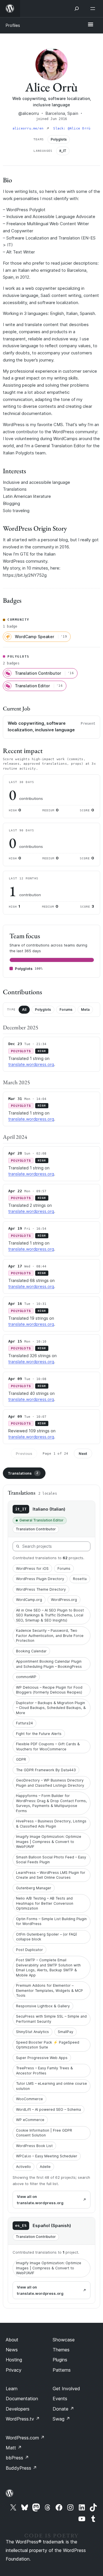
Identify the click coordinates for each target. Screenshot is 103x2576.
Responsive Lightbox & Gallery (43, 2006)
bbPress (17, 2458)
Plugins (60, 2360)
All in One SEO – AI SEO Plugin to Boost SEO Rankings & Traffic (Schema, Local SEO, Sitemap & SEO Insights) (50, 1615)
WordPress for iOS (32, 1568)
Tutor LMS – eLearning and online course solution (51, 2086)
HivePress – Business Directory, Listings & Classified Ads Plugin (51, 1824)
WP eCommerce (30, 2120)
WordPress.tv (23, 2419)
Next (83, 1453)
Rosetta (80, 1579)
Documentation (22, 2399)
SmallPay (66, 2032)
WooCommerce (29, 2099)
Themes (61, 2350)
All (24, 1010)
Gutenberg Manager (34, 1888)
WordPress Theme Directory (41, 1589)
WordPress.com (25, 2438)
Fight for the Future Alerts (39, 1734)
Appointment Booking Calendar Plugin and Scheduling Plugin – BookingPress (49, 1664)
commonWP (26, 1677)
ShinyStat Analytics (32, 2032)
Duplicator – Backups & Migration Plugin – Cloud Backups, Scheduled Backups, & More (51, 1708)
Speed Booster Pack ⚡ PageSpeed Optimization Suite (48, 2045)
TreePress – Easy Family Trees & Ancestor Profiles (44, 2071)
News (12, 2350)
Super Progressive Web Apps (42, 2058)
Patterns (62, 2370)
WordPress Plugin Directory (40, 1579)
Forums (66, 1010)
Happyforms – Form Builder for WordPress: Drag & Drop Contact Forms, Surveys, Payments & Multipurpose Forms (51, 1803)
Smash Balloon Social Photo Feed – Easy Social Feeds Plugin (51, 1860)
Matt (14, 2448)
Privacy (14, 2370)
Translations (23, 1473)
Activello (23, 2167)
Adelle (45, 2167)
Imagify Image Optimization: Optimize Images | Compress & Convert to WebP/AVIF (49, 1842)
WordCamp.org (29, 1600)
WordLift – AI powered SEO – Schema (48, 2109)
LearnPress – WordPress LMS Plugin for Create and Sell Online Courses (51, 1875)
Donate (63, 2409)
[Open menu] (94, 9)
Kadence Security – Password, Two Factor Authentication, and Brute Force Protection (50, 1636)
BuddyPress (21, 2468)
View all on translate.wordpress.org (40, 2200)
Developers (18, 2409)
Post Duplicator (29, 1950)
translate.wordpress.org (31, 1064)
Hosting (14, 2360)
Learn (12, 2389)
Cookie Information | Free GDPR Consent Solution (44, 2133)
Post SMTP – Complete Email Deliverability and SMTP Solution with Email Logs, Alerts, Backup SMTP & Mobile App (48, 1968)
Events (60, 2399)
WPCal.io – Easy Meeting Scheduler (47, 2156)
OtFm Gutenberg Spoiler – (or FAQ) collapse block (46, 1937)
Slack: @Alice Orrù (72, 128)
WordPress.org (64, 1600)
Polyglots (43, 1010)
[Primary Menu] (90, 25)
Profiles (13, 25)
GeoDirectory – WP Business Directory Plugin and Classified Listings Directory (50, 1783)
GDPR (21, 1759)
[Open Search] (77, 9)
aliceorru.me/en (29, 128)
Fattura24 (24, 1723)
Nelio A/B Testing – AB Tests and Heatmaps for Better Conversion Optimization (45, 1903)
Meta (85, 1010)
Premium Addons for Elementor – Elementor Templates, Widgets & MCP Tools (49, 1990)
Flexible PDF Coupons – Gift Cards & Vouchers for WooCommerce (48, 1747)
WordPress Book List (34, 2146)
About (12, 2340)
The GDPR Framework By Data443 (46, 1770)
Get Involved (66, 2389)
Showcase (64, 2340)
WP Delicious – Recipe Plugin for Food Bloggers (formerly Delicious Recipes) (49, 1690)
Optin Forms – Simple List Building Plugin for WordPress (51, 1921)
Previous (24, 1453)
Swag (61, 2419)
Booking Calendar (31, 1651)
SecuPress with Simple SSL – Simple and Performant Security (51, 2019)
